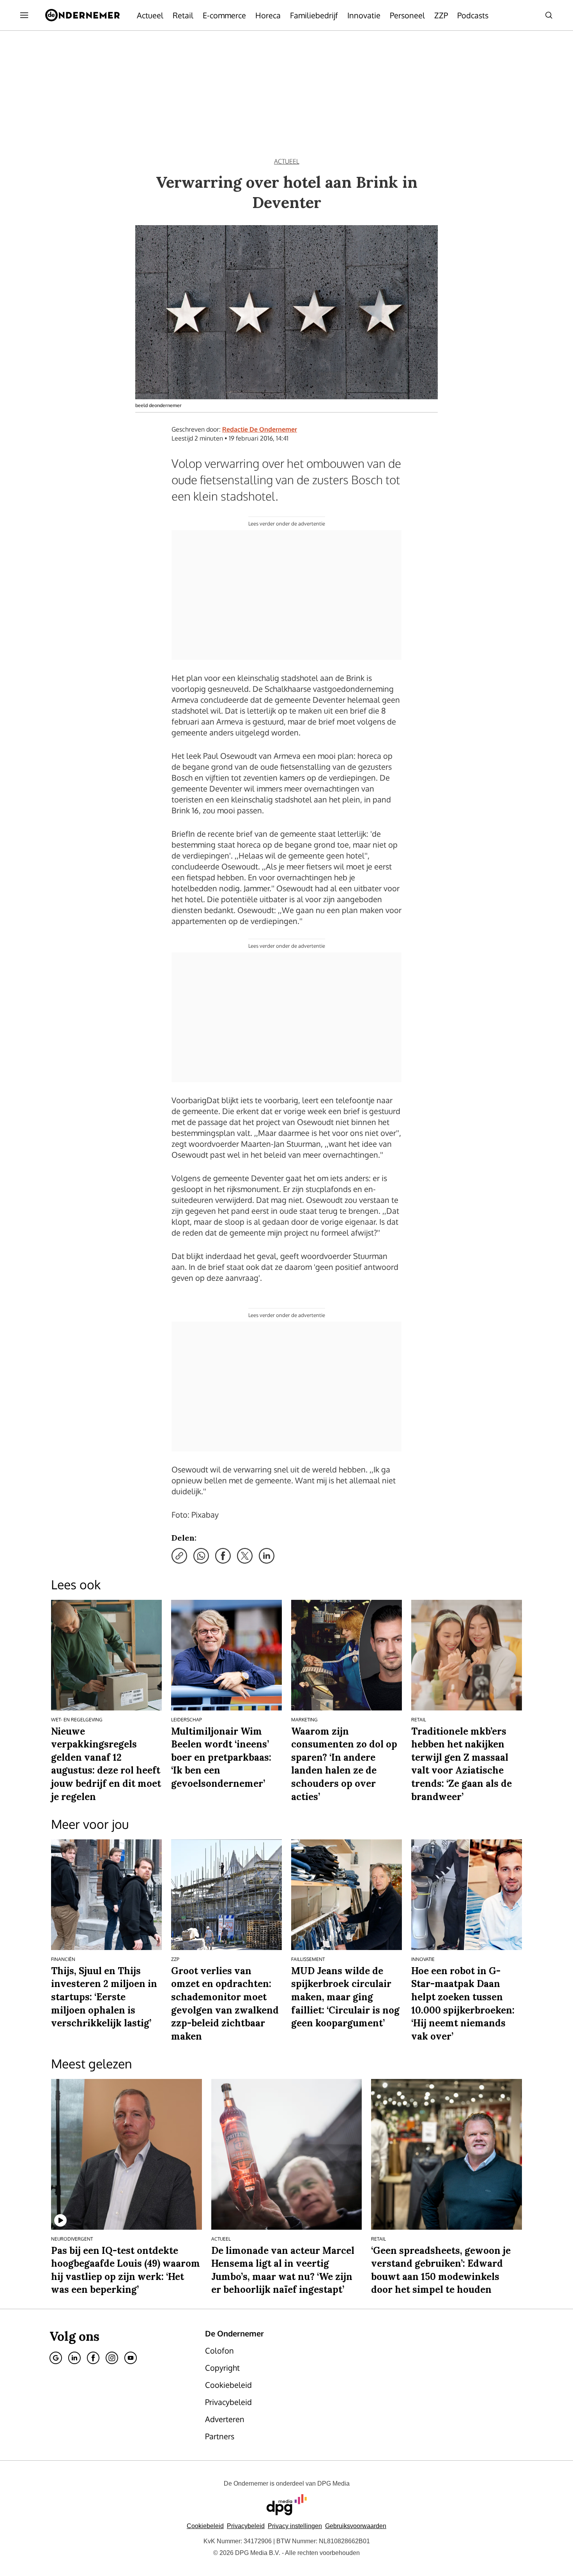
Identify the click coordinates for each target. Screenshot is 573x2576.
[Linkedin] (74, 2358)
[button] (295, 2526)
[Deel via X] (245, 1556)
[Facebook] (93, 2358)
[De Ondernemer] (82, 15)
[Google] (56, 2358)
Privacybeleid (246, 2526)
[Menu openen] (24, 15)
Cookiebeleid (205, 2526)
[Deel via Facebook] (223, 1556)
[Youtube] (131, 2358)
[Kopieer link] (179, 1556)
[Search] (549, 15)
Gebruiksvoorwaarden (356, 2526)
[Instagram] (112, 2358)
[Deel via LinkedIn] (267, 1556)
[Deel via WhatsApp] (201, 1556)
